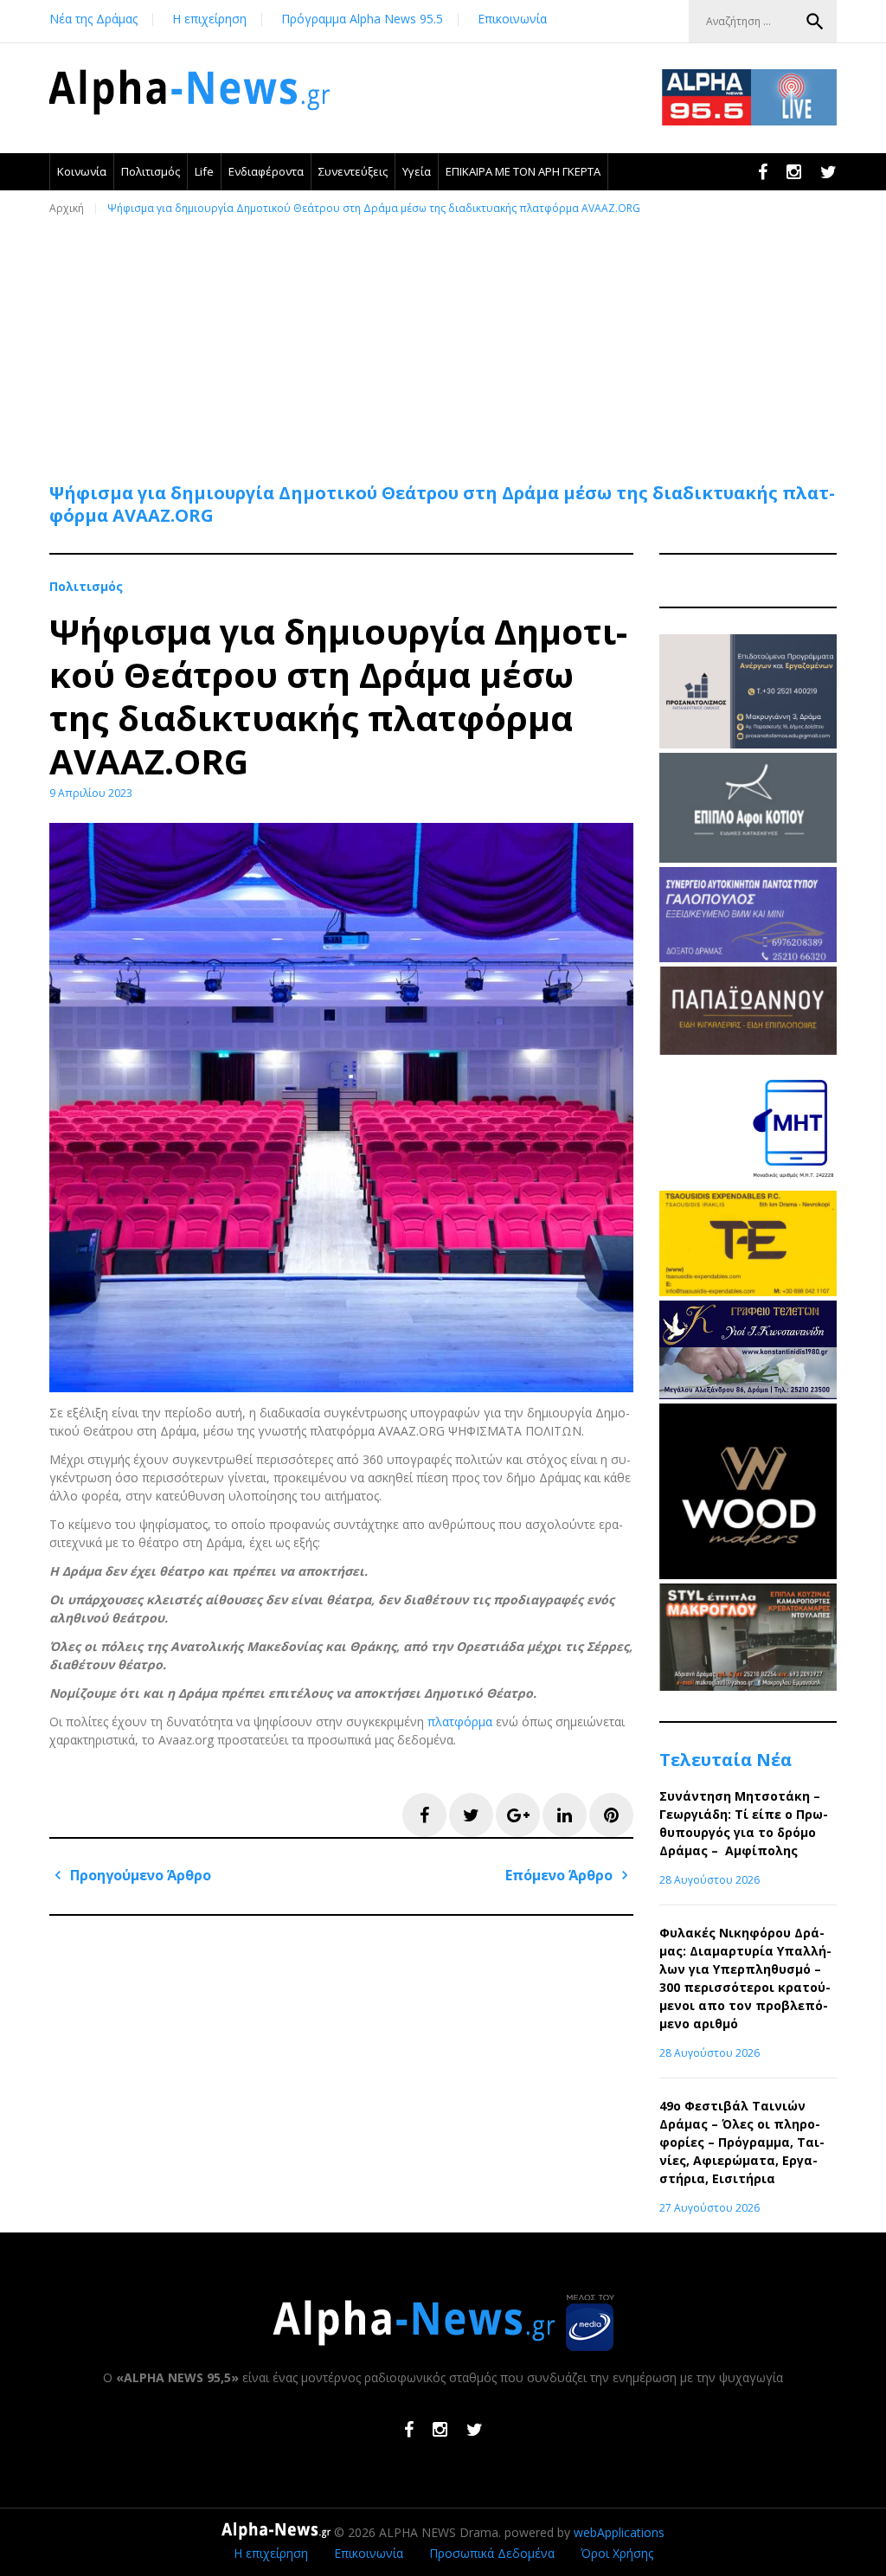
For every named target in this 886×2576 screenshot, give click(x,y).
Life (204, 171)
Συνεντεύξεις (353, 171)
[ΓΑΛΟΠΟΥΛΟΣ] (748, 957)
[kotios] (748, 858)
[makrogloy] (748, 1686)
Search (815, 22)
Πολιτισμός (151, 171)
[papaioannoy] (748, 1050)
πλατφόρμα (460, 1722)
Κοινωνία (82, 171)
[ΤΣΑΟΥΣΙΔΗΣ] (748, 1291)
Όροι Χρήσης (617, 2553)
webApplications (619, 2532)
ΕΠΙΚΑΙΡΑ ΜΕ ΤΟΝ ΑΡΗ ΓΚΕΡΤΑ (523, 171)
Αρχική (67, 208)
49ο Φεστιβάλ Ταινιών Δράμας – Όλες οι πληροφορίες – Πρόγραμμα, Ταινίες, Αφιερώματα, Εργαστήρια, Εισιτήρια (742, 2142)
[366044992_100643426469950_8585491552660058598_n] (748, 1574)
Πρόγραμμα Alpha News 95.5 (362, 19)
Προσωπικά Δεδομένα (492, 2553)
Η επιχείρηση (209, 19)
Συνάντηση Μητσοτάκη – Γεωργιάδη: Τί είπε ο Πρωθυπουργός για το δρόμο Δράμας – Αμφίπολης (744, 1823)
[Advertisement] (447, 341)
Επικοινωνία (512, 19)
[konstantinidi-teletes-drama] (748, 1394)
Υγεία (417, 171)
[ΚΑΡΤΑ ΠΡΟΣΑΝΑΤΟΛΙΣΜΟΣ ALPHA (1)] (748, 744)
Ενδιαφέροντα (266, 171)
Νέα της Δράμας (93, 19)
